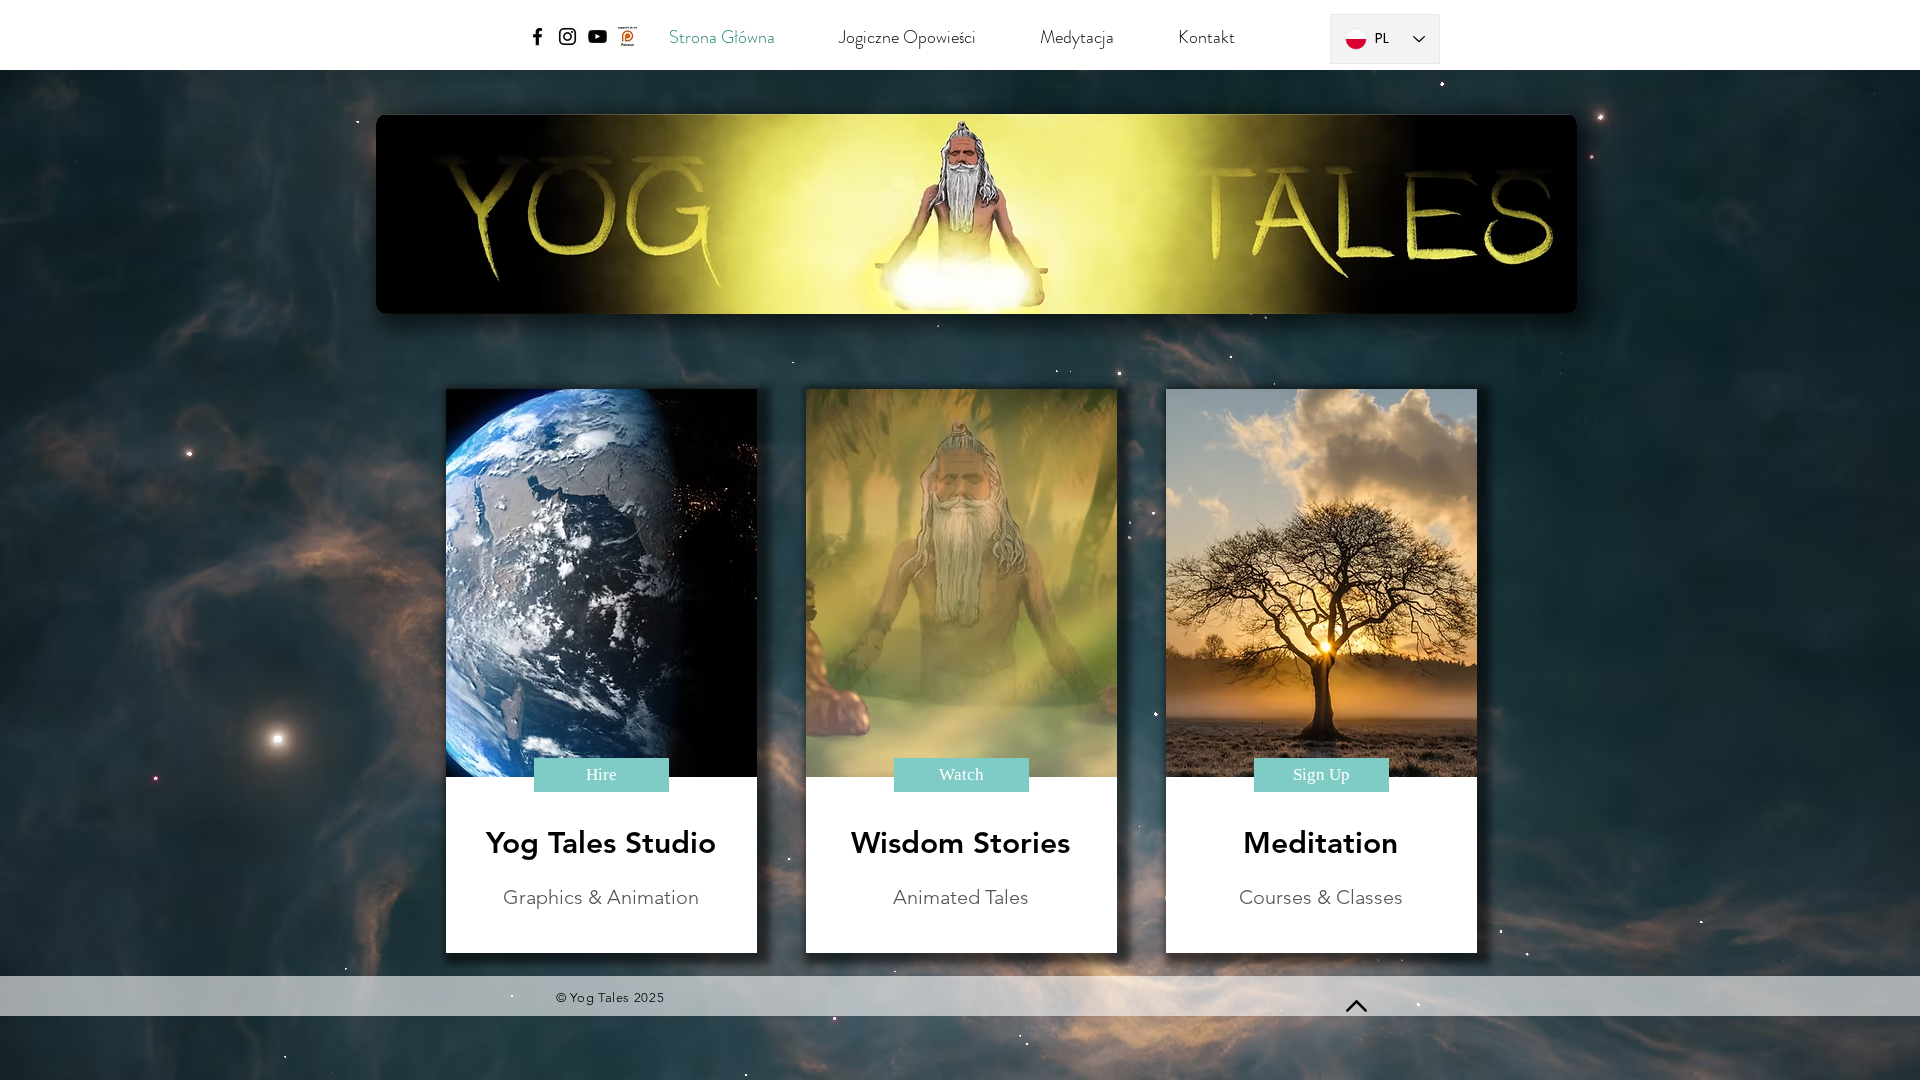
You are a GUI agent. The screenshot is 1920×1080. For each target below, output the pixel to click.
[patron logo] (627, 36)
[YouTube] (597, 36)
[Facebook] (537, 36)
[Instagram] (567, 36)
